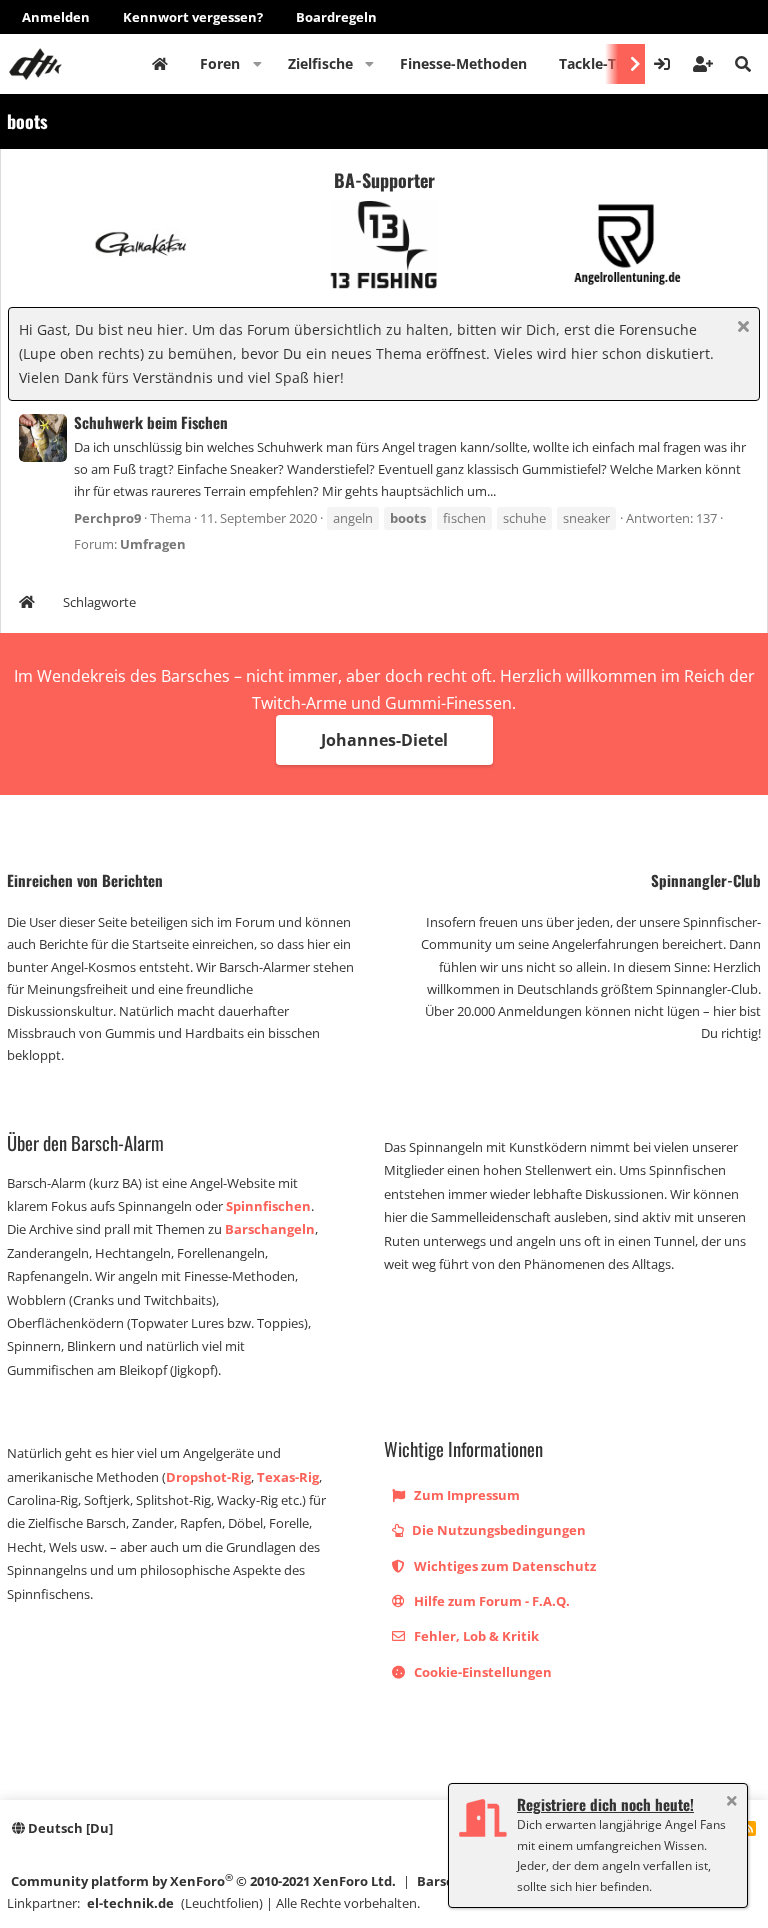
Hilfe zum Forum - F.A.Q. (490, 1601)
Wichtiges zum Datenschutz (503, 1566)
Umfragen (153, 544)
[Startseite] (27, 604)
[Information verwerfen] (740, 328)
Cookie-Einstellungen (481, 1672)
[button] (257, 64)
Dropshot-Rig (208, 1477)
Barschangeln (270, 1229)
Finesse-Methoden (463, 63)
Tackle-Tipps (602, 63)
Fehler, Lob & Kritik (475, 1636)
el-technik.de (130, 1903)
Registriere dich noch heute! (605, 1804)
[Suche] (743, 64)
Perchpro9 (107, 518)
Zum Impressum (465, 1495)
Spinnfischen (268, 1206)
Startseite (160, 64)
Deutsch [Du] (69, 1828)
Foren (220, 63)
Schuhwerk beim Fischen (151, 422)
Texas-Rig (288, 1477)
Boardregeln (336, 17)
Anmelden (56, 17)
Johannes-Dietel (384, 740)
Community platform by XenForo (203, 1880)
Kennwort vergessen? (193, 17)
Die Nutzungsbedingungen (497, 1530)
